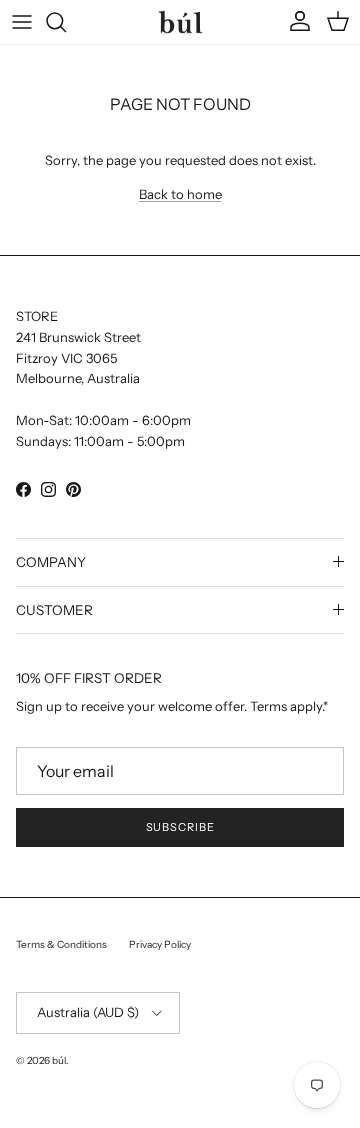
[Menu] (22, 22)
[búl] (180, 21)
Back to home (180, 194)
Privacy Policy (160, 944)
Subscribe (180, 827)
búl (59, 1060)
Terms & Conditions (61, 944)
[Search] (66, 22)
